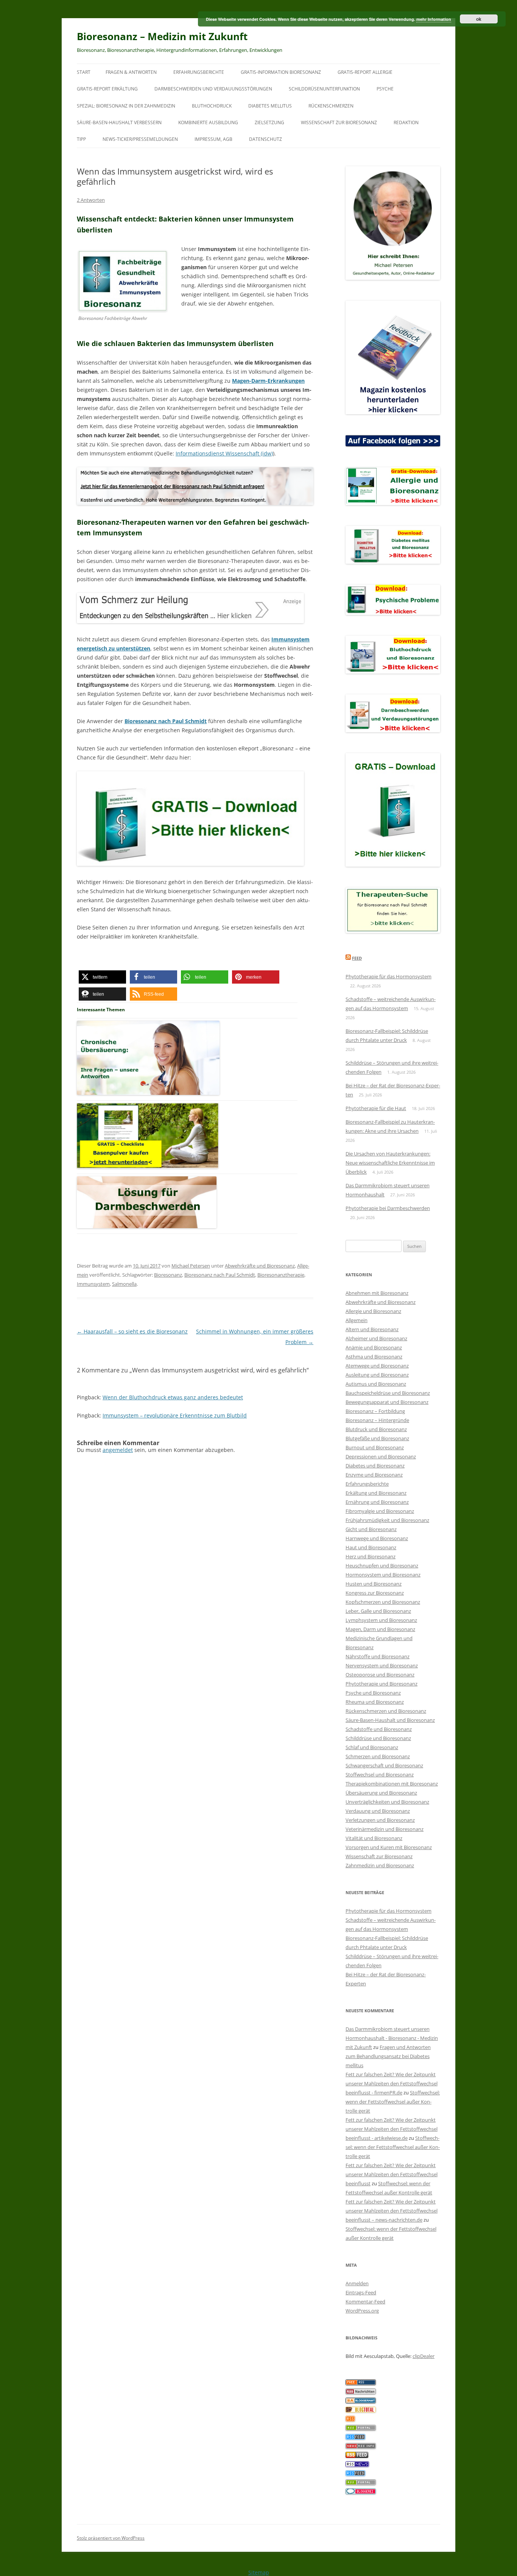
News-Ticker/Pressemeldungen (140, 139)
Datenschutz (266, 139)
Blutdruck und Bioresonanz (376, 1429)
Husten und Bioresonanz (374, 1584)
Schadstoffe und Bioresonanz (379, 1729)
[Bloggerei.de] (361, 2492)
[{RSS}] (361, 2429)
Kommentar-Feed (365, 2302)
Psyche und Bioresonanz (373, 1693)
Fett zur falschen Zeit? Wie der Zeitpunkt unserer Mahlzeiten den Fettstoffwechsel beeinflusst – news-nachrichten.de (392, 2211)
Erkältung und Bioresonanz (376, 1493)
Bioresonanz (168, 1275)
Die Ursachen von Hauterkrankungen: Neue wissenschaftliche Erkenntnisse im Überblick (390, 1163)
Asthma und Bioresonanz (374, 1357)
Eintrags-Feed (361, 2292)
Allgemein (357, 1320)
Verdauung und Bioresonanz (378, 1811)
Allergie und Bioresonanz (373, 1311)
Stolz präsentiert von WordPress (111, 2538)
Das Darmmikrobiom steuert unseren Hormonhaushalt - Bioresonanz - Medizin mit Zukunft (392, 2038)
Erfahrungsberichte (199, 72)
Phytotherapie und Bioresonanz (382, 1684)
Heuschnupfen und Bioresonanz (382, 1566)
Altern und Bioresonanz (372, 1329)
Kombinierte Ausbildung (208, 122)
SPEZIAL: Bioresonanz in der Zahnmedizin (126, 106)
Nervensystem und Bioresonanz (382, 1665)
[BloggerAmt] (361, 2401)
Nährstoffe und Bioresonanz (378, 1656)
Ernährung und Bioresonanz (377, 1502)
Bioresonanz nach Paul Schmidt (220, 1275)
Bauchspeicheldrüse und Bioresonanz (388, 1393)
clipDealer (424, 2356)
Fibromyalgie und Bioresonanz (380, 1511)
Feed (357, 958)
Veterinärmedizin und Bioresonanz (385, 1829)
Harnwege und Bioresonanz (377, 1538)
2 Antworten (91, 200)
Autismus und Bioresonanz (376, 1384)
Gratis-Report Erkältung (107, 89)
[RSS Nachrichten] (361, 2447)
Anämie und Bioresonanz (374, 1347)
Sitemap (259, 2572)
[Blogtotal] (361, 2411)
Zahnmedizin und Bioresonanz (380, 1865)
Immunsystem (93, 1284)
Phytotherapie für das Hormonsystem (389, 976)
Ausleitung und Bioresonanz (377, 1375)
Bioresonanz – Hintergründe (377, 1420)
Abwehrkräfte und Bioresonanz (260, 1266)
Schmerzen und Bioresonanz (378, 1756)
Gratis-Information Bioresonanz (281, 72)
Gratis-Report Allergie (365, 72)
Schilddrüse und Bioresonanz (378, 1738)
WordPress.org (362, 2311)
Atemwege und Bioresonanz (377, 1366)
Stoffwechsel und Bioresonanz (380, 1775)
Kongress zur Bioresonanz (375, 1593)
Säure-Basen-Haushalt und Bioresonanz (390, 1720)
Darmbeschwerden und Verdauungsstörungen (213, 89)
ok (479, 19)
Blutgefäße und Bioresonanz (377, 1438)
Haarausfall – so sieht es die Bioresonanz (132, 1331)
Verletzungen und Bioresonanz (380, 1820)
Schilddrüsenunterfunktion (324, 89)
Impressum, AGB (213, 139)
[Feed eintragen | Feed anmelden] (357, 2456)
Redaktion (406, 122)
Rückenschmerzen (331, 106)
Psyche (385, 89)
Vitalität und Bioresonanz (374, 1838)
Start (84, 72)
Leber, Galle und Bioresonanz (378, 1611)
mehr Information (434, 19)
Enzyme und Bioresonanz (374, 1475)
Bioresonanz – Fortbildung (375, 1411)
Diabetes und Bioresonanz (375, 1466)
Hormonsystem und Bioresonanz (383, 1575)
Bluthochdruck (212, 106)
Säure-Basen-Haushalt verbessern (119, 122)
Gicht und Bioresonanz (371, 1529)
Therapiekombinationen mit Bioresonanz (392, 1784)
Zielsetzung (269, 122)
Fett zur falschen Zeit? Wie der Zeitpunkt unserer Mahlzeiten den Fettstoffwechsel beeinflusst (392, 2174)
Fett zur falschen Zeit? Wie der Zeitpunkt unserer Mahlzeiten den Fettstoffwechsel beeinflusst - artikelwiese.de (392, 2129)
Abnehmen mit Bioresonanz (377, 1293)
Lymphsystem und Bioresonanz (381, 1620)
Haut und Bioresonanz (371, 1547)
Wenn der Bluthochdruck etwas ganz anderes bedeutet (173, 1397)
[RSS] (350, 2420)
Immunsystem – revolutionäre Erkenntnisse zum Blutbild (175, 1415)
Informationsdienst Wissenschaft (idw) (224, 453)
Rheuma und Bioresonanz (375, 1702)
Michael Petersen (191, 1266)
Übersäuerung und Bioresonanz (381, 1793)
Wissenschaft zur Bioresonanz (339, 122)
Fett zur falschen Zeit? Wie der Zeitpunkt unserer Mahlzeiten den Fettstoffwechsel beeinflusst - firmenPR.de (392, 2083)
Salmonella (124, 1284)
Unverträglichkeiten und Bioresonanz (387, 1802)
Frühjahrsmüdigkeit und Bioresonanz (387, 1520)
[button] (102, 977)
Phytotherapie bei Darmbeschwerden (388, 1208)
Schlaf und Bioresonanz (372, 1747)
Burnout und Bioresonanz (375, 1447)
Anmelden (357, 2283)
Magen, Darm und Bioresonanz (380, 1629)
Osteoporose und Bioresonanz (380, 1675)
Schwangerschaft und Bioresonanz (384, 1765)
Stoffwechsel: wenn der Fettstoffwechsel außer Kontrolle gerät (393, 2102)
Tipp (81, 139)
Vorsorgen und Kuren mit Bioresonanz (389, 1847)
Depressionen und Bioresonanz (381, 1456)
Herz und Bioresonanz (371, 1556)
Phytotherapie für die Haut (376, 1108)
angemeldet (118, 1450)
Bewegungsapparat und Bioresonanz (387, 1402)
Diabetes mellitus (270, 106)
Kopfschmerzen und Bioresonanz (383, 1602)
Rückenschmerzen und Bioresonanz (386, 1711)
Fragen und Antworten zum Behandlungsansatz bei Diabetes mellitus (388, 2056)
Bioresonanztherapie (281, 1275)
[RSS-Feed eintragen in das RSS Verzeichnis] (361, 2383)
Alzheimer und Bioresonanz (376, 1338)
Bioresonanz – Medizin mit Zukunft (162, 36)
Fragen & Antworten (131, 72)
